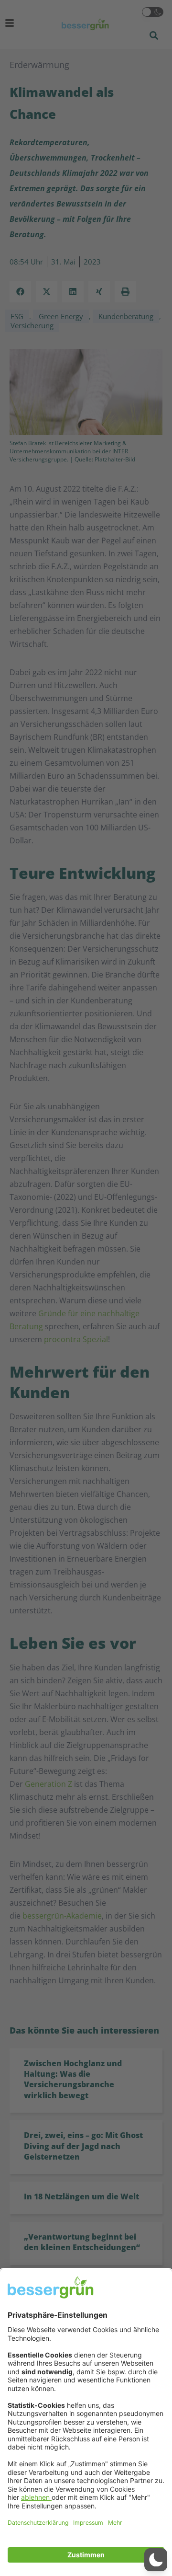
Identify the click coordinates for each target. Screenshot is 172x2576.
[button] (156, 2560)
